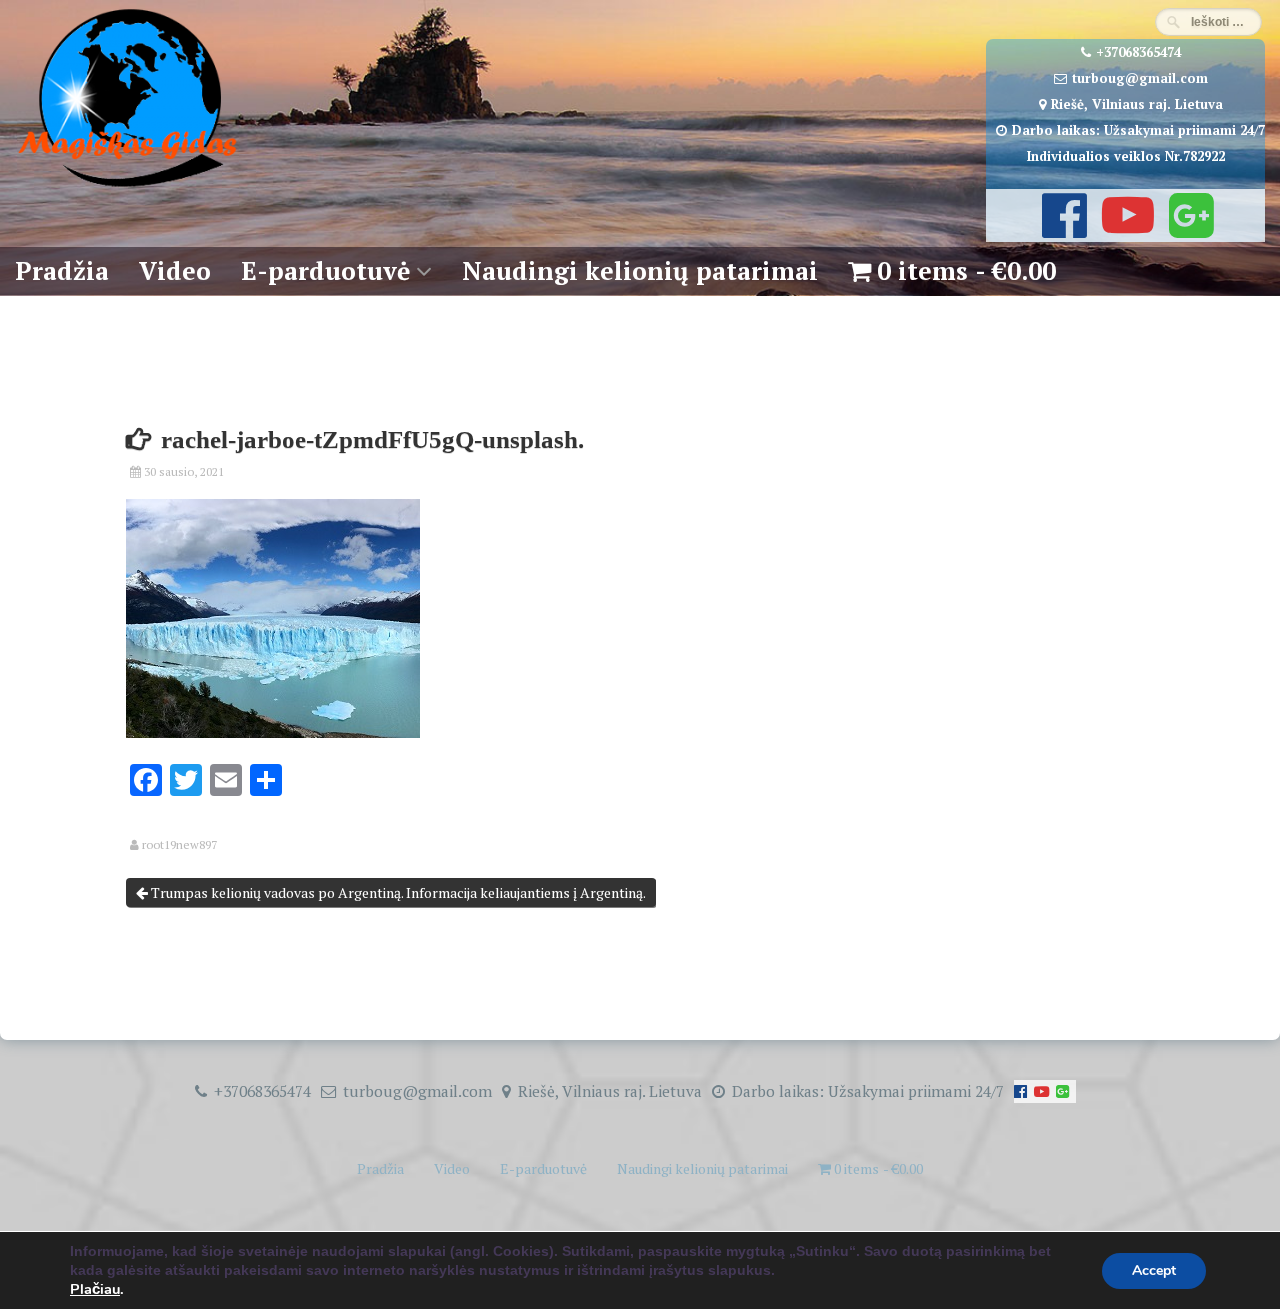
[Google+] (1189, 229)
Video (175, 270)
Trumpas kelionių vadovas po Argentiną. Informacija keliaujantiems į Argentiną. (397, 892)
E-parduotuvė (325, 270)
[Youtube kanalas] (1125, 229)
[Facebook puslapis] (1062, 229)
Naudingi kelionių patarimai (640, 270)
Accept (1154, 1270)
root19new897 (179, 845)
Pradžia (62, 270)
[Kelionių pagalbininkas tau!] (127, 187)
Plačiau (95, 1289)
